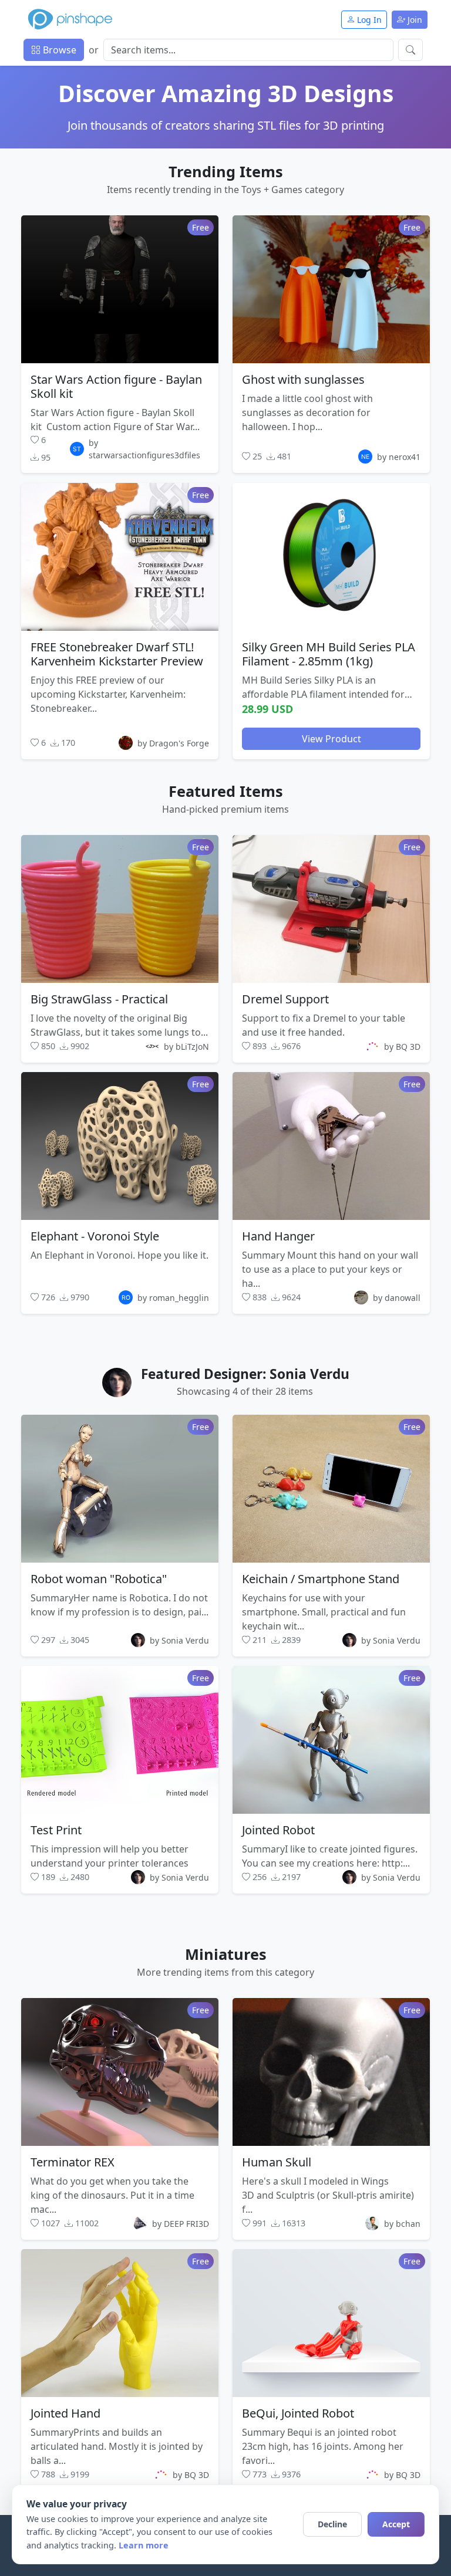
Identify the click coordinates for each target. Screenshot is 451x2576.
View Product (331, 738)
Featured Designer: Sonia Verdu (245, 1374)
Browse (58, 50)
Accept (396, 2524)
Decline (332, 2524)
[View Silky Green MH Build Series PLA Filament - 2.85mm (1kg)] (331, 556)
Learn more (144, 2545)
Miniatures (226, 1954)
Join (414, 20)
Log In (368, 20)
